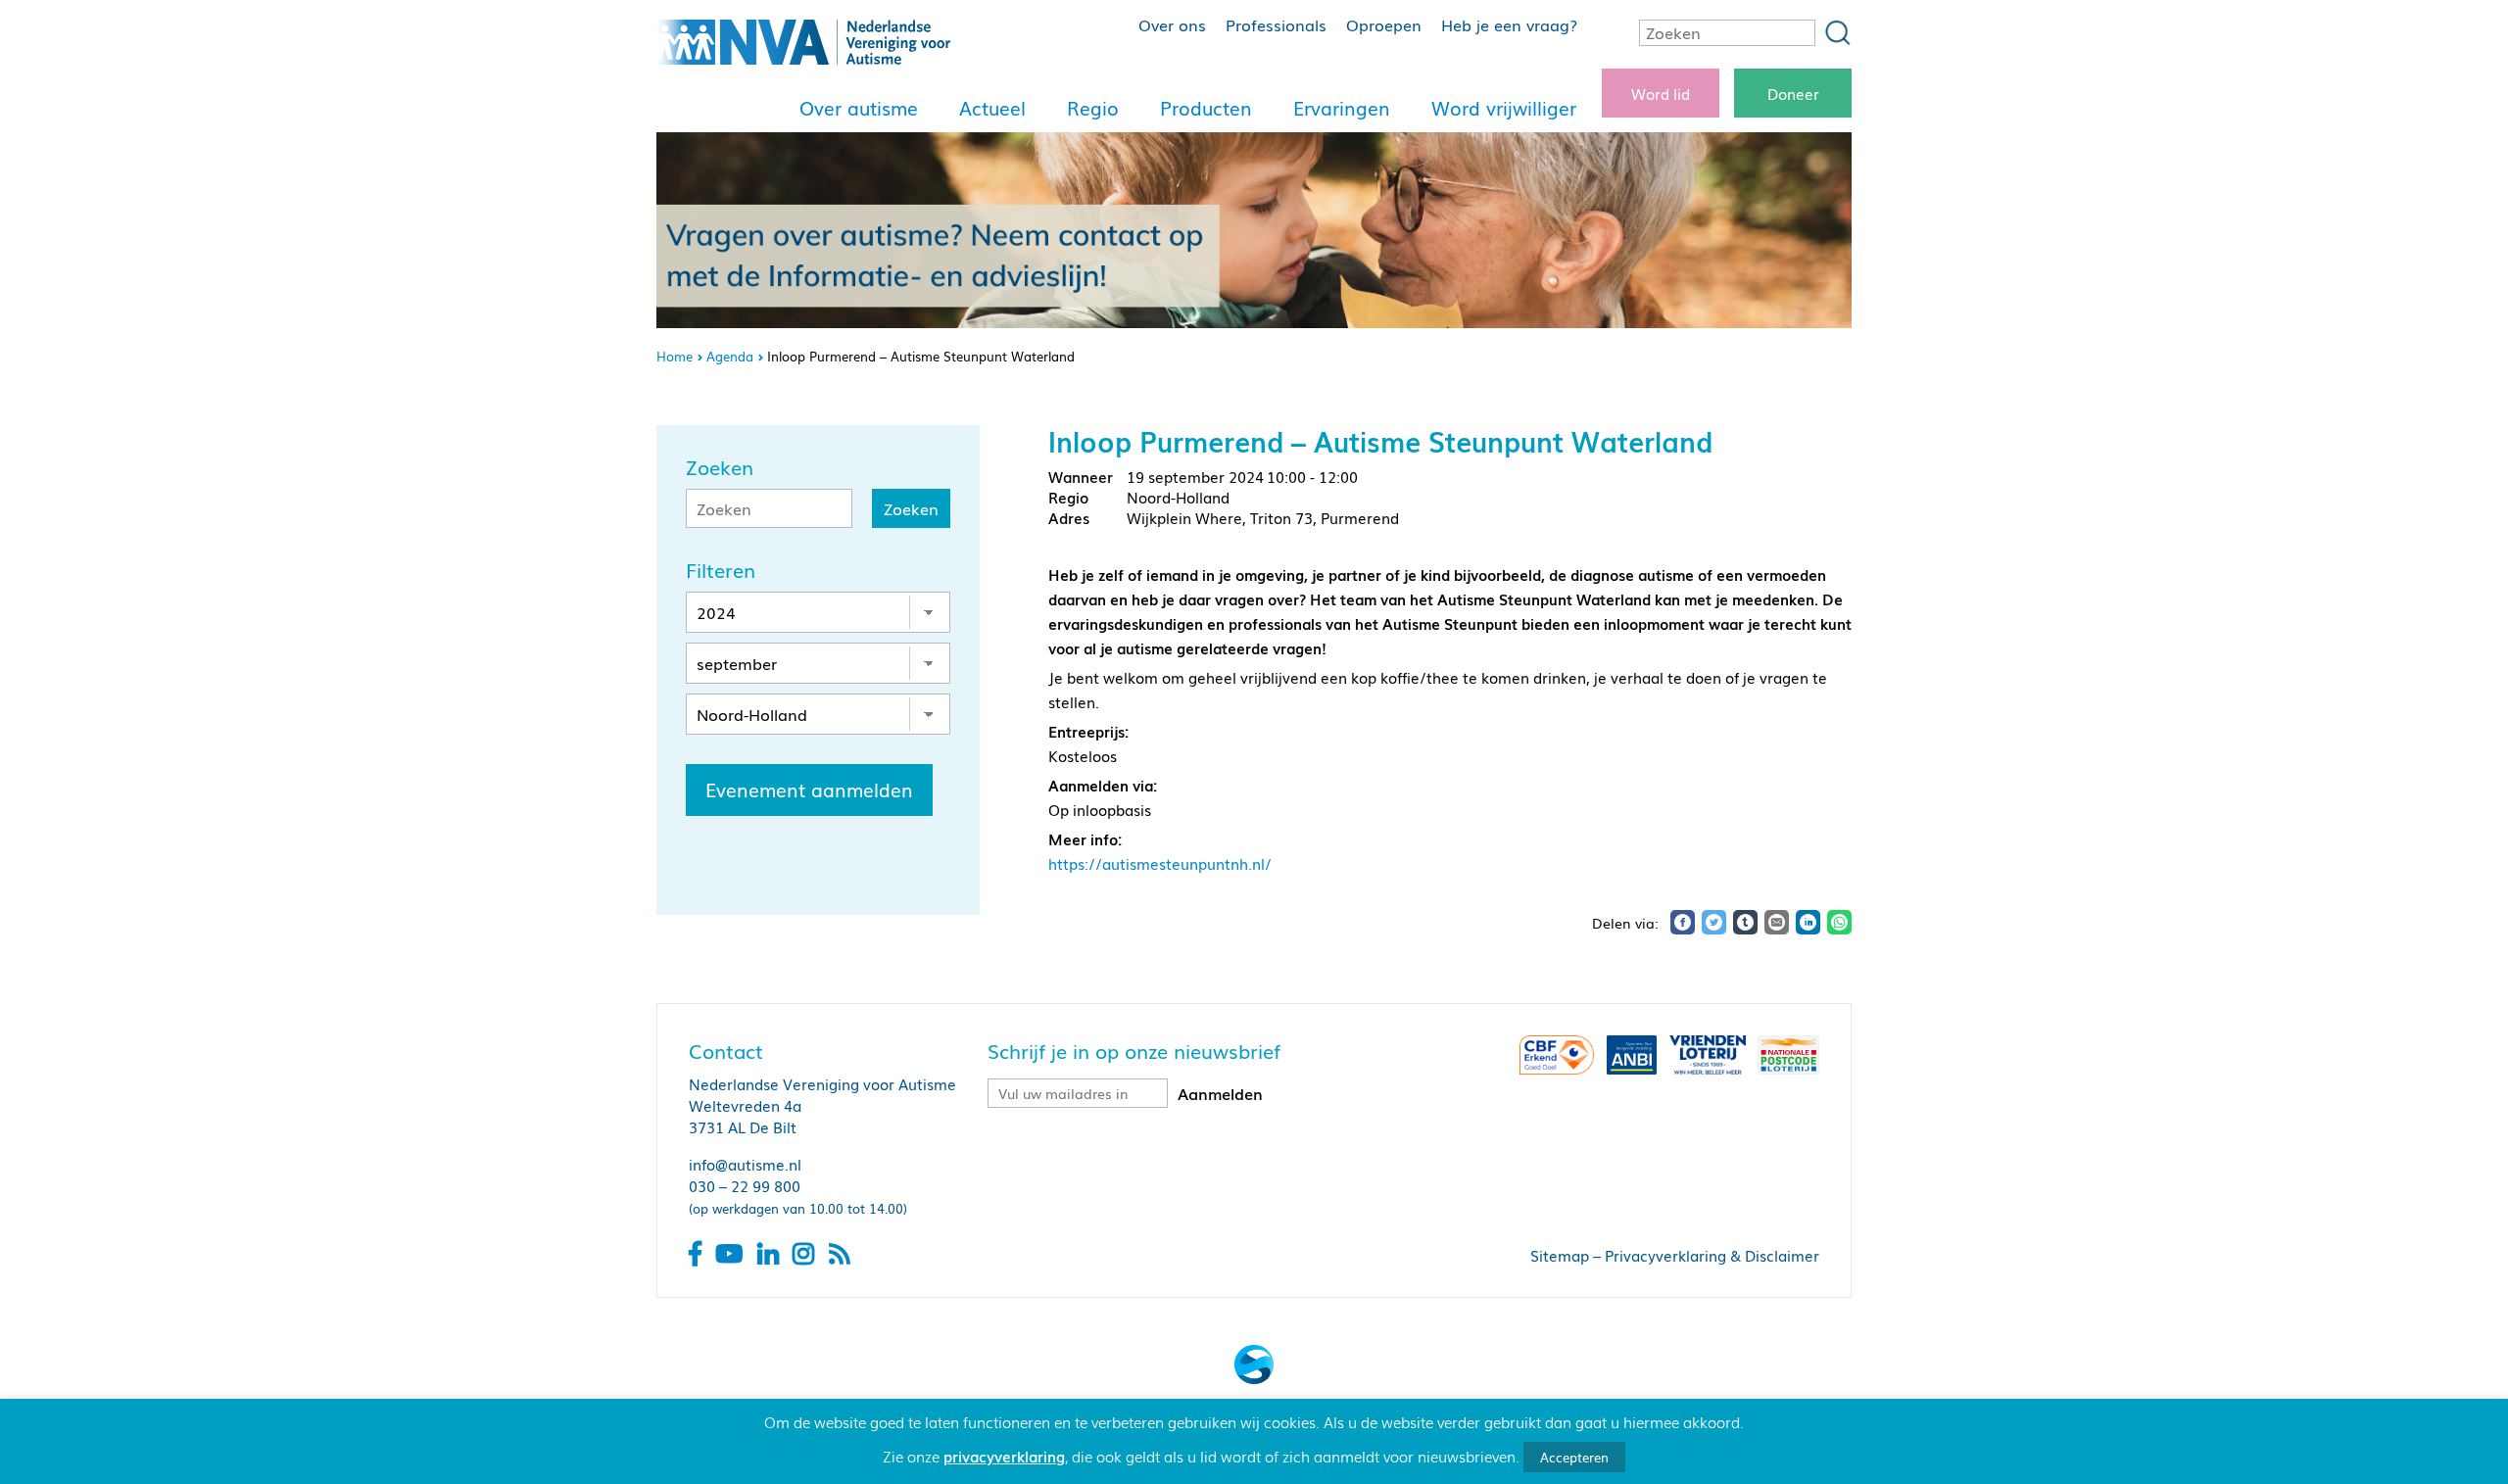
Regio (1093, 108)
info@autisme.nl (745, 1164)
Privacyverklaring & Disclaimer (1712, 1255)
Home (675, 356)
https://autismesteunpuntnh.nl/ (1160, 863)
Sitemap (1560, 1255)
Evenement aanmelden (809, 790)
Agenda (730, 356)
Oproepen (1384, 24)
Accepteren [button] (1574, 1457)
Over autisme (859, 108)
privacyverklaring (1004, 1456)
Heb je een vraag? (1509, 24)
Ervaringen (1342, 108)
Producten (1206, 108)
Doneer (1793, 93)
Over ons (1172, 24)
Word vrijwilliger (1504, 108)
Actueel (992, 108)
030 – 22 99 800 (745, 1185)
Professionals (1276, 24)
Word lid (1661, 93)
